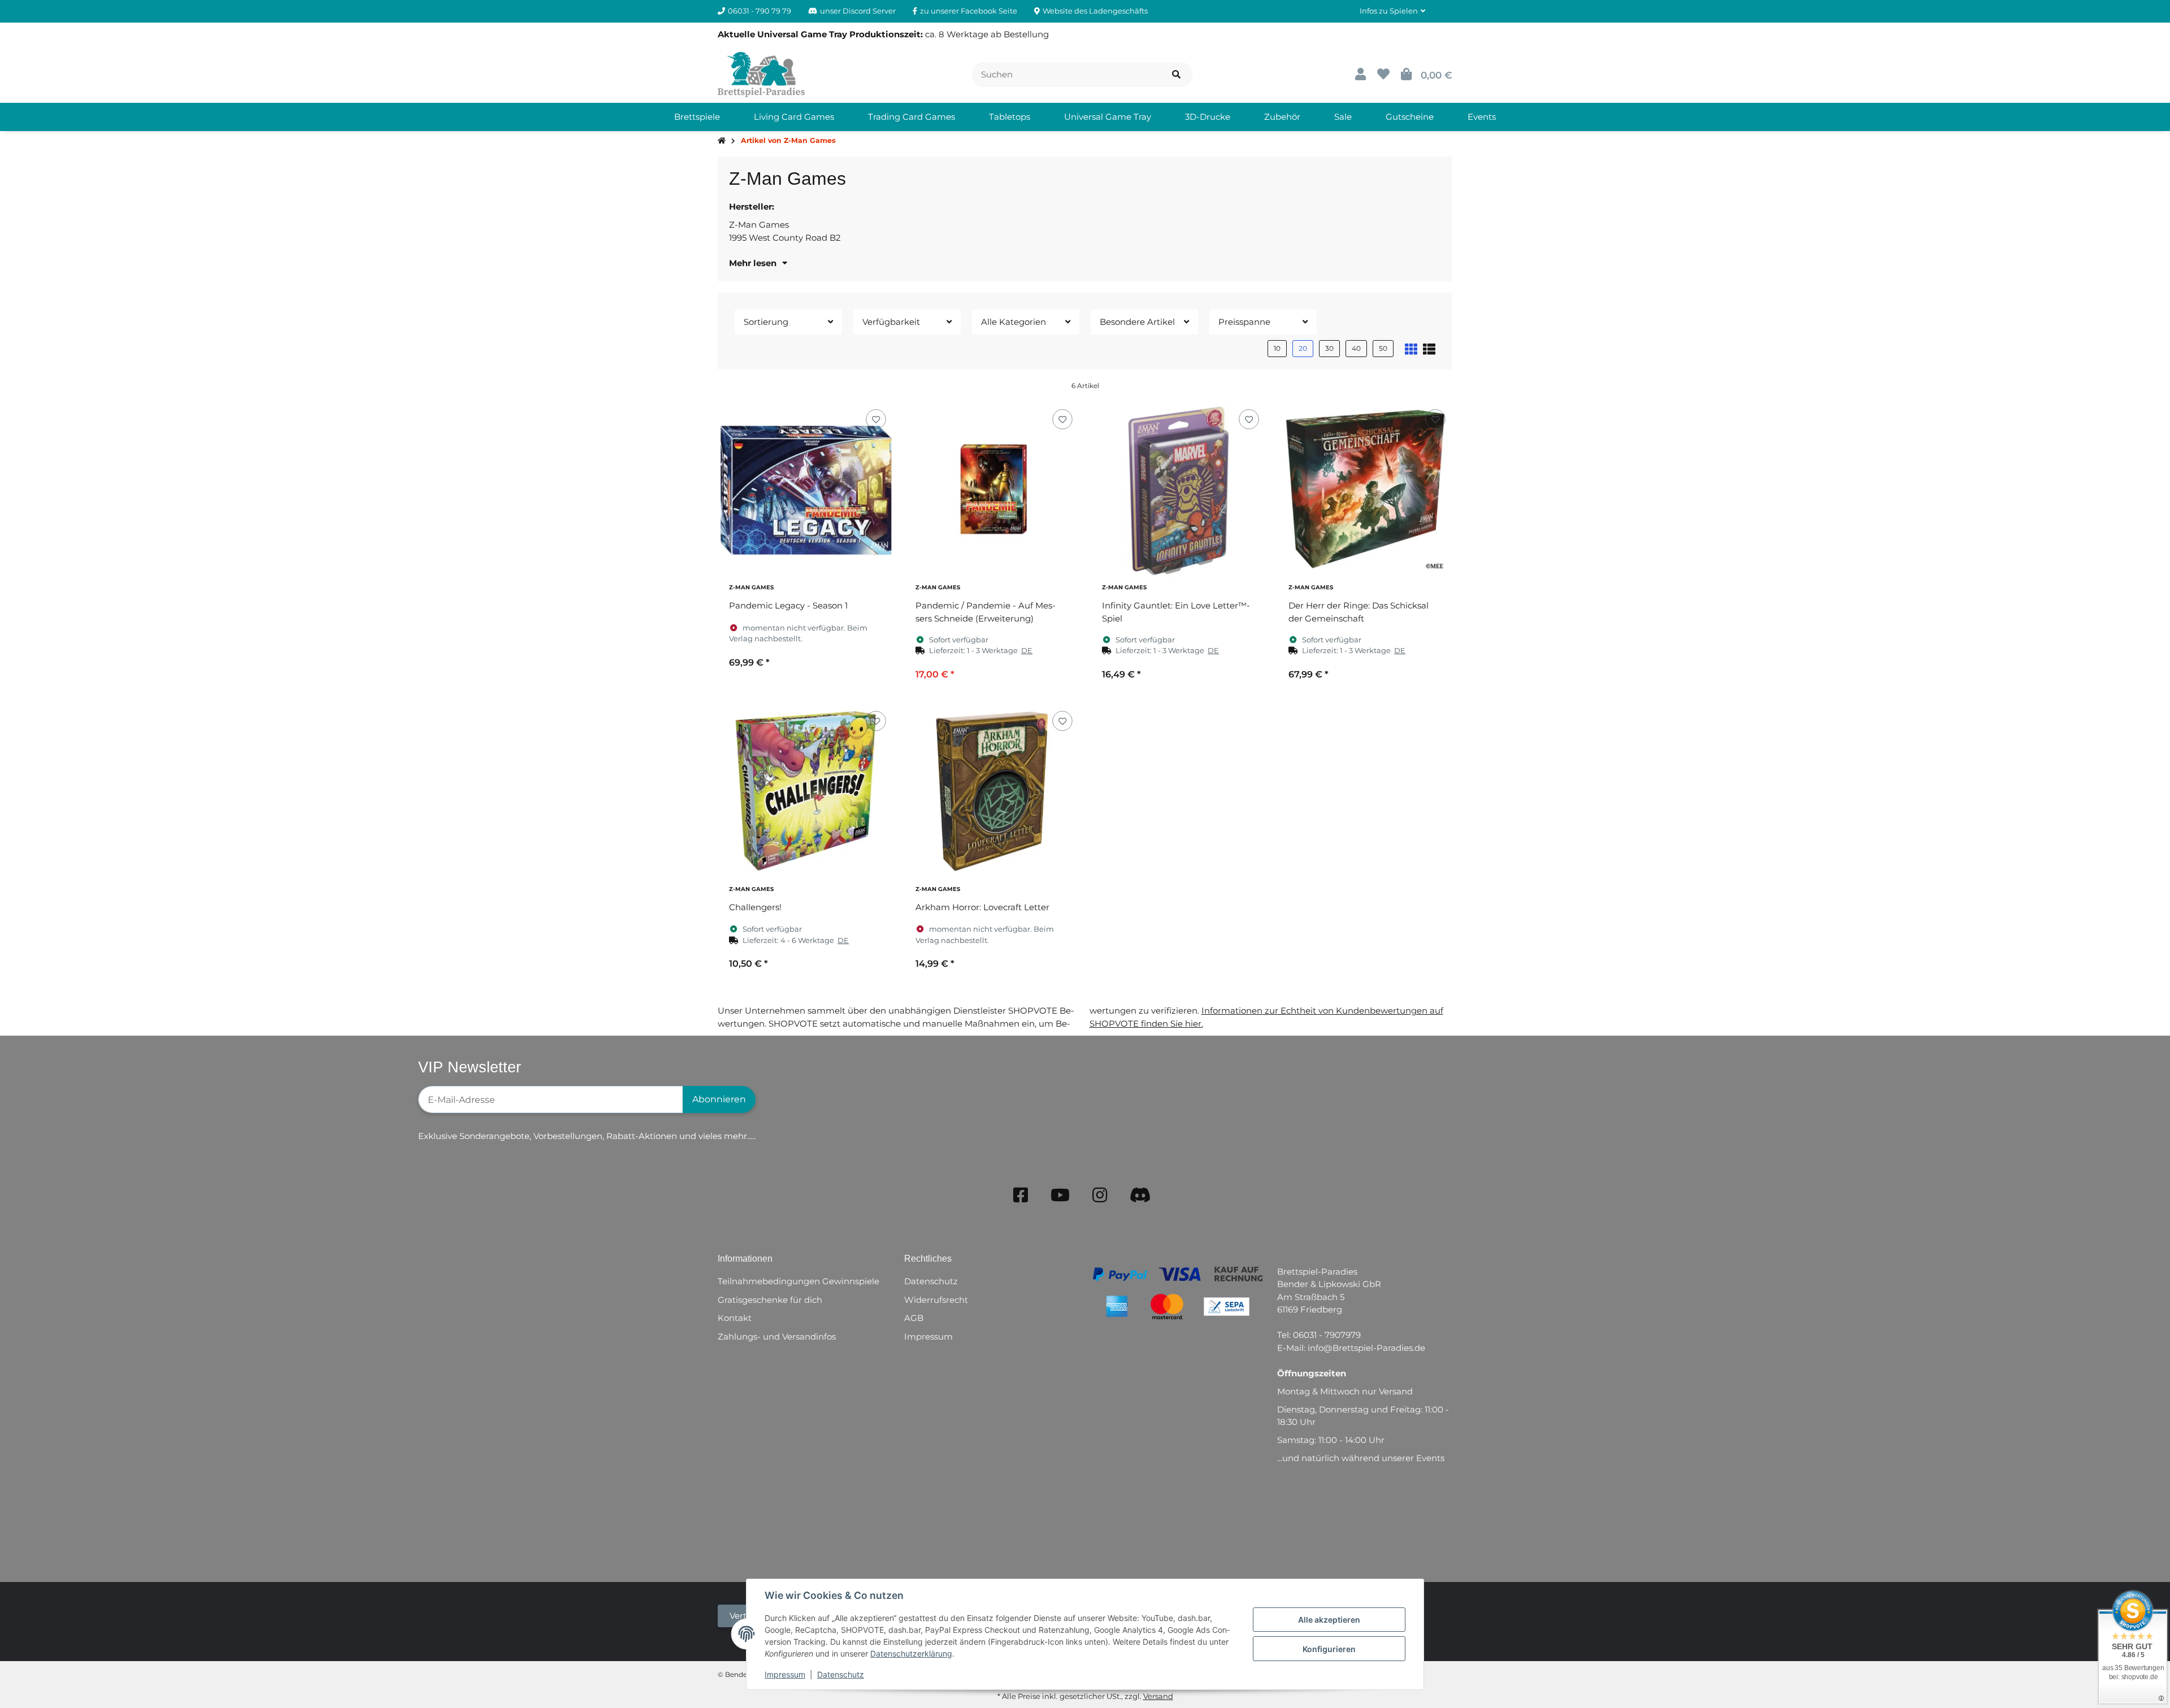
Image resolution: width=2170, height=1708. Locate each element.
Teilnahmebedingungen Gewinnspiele (798, 1281)
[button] (1392, 11)
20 (1303, 348)
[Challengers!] (805, 792)
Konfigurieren (1329, 1649)
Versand (1158, 1696)
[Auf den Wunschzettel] (876, 420)
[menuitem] (697, 117)
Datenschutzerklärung (911, 1653)
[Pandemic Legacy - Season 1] (805, 490)
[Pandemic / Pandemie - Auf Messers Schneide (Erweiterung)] (992, 490)
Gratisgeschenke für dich (770, 1300)
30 (1329, 348)
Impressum (785, 1674)
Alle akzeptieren (1329, 1620)
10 (1277, 348)
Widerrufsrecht (936, 1300)
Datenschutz (841, 1674)
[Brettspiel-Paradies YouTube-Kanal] (1060, 1195)
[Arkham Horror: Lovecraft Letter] (992, 792)
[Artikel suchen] (1176, 75)
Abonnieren (719, 1099)
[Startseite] (722, 141)
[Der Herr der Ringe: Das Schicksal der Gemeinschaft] (1365, 490)
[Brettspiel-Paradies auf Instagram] (1100, 1195)
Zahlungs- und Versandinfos (777, 1337)
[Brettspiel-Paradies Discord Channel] (1140, 1195)
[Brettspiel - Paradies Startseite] (761, 74)
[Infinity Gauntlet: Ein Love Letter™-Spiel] (1178, 490)
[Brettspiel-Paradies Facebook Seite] (1021, 1195)
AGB (914, 1318)
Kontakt (735, 1318)
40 (1356, 348)
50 (1383, 348)
